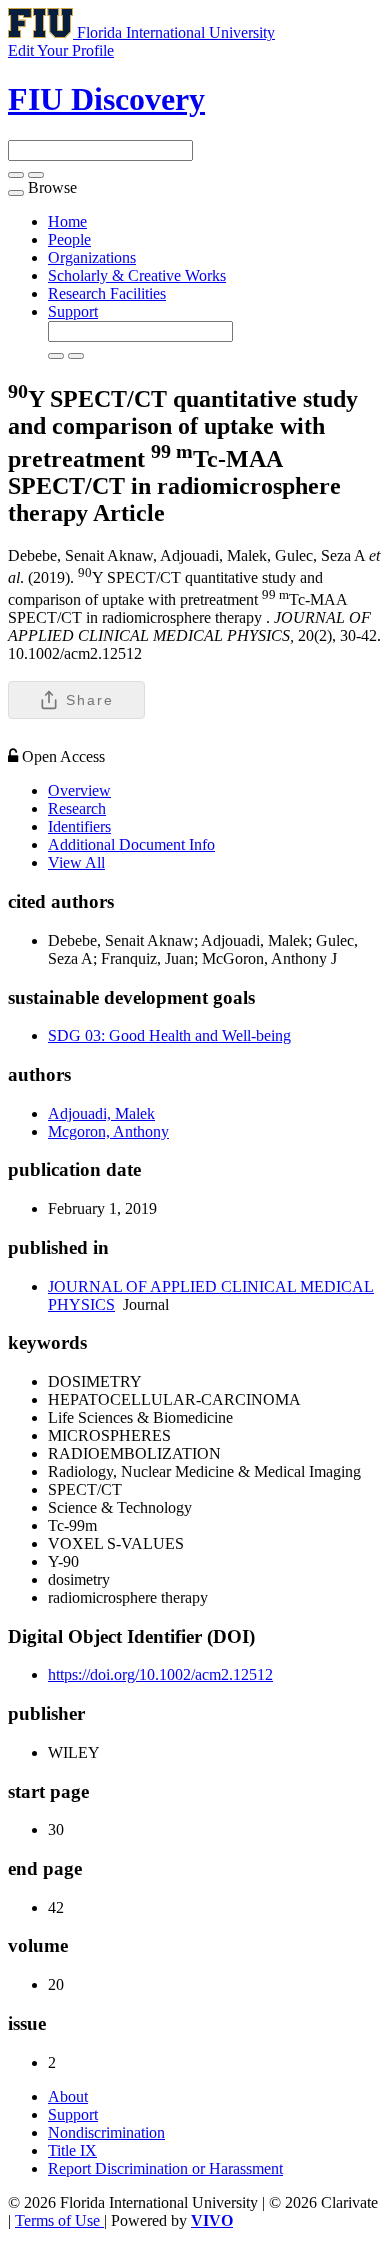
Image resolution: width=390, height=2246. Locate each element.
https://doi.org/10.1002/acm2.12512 (160, 1674)
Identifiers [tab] (79, 826)
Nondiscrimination (106, 2132)
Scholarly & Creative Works (137, 275)
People (69, 239)
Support (73, 311)
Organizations (92, 257)
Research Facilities (107, 293)
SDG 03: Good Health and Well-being (169, 1035)
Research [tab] (77, 808)
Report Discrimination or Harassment (165, 2168)
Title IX (72, 2150)
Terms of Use (59, 2220)
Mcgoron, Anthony (108, 1131)
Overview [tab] (79, 790)
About (68, 2096)
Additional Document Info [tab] (131, 844)
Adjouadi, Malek (101, 1113)
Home (67, 221)
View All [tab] (76, 862)
